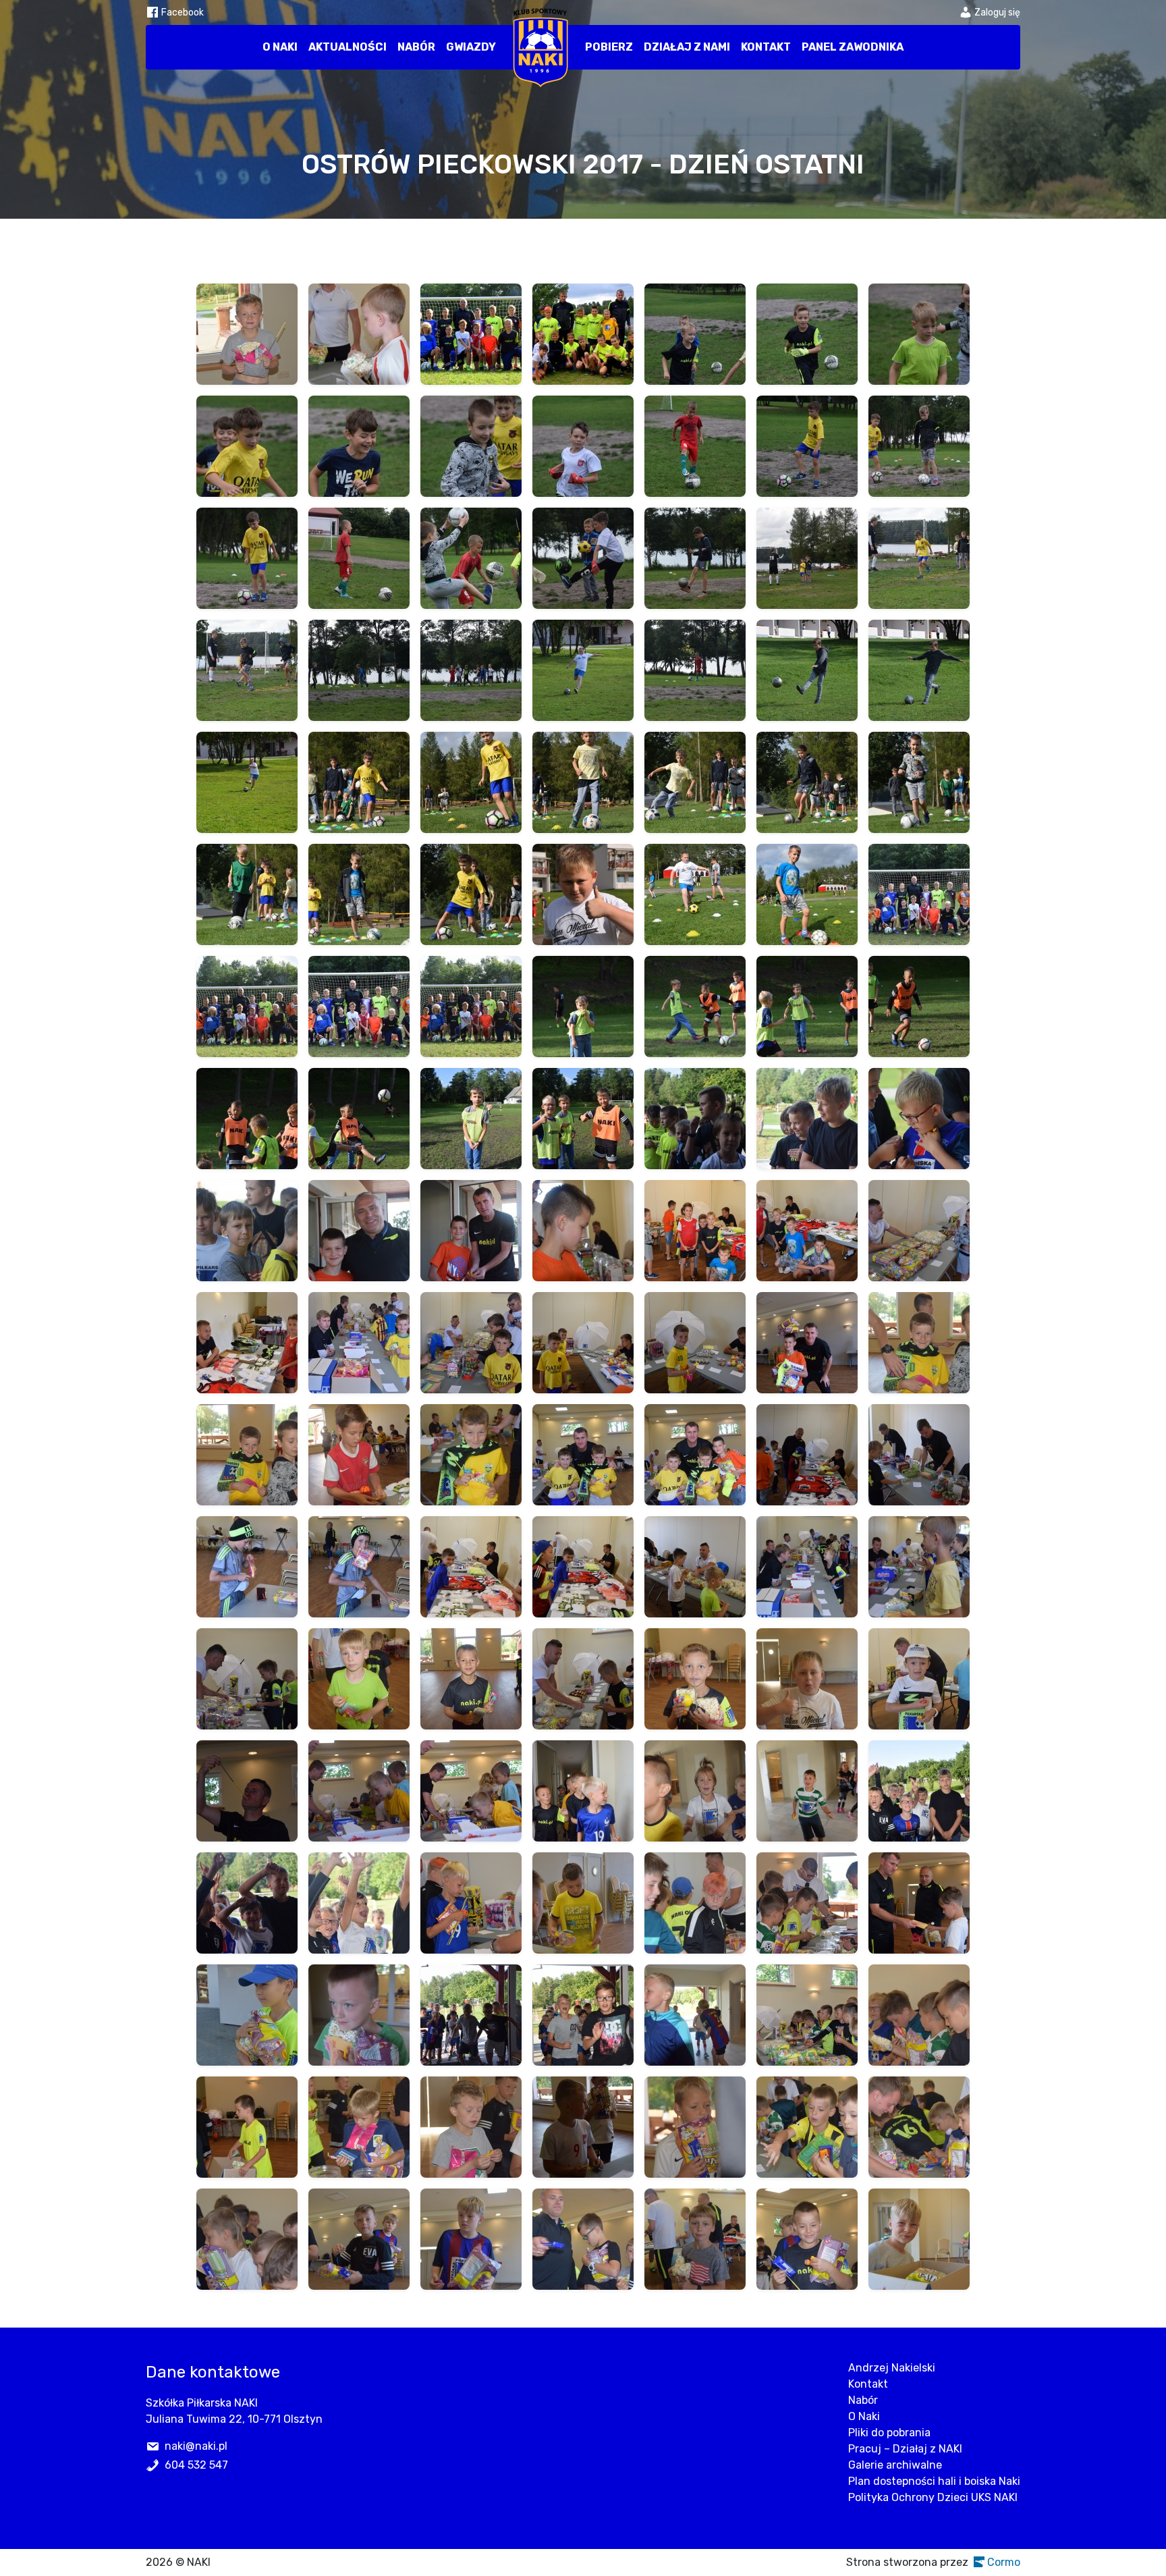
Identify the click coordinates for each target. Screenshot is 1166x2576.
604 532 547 (196, 2465)
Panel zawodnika (853, 47)
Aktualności (348, 47)
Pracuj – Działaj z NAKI (905, 2449)
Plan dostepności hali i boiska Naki (934, 2481)
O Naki (280, 47)
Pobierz (609, 47)
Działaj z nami (687, 47)
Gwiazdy (471, 47)
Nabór (416, 47)
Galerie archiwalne (895, 2465)
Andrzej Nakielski (892, 2368)
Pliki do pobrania (889, 2433)
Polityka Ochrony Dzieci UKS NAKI (933, 2497)
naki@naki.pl (196, 2446)
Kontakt (766, 47)
